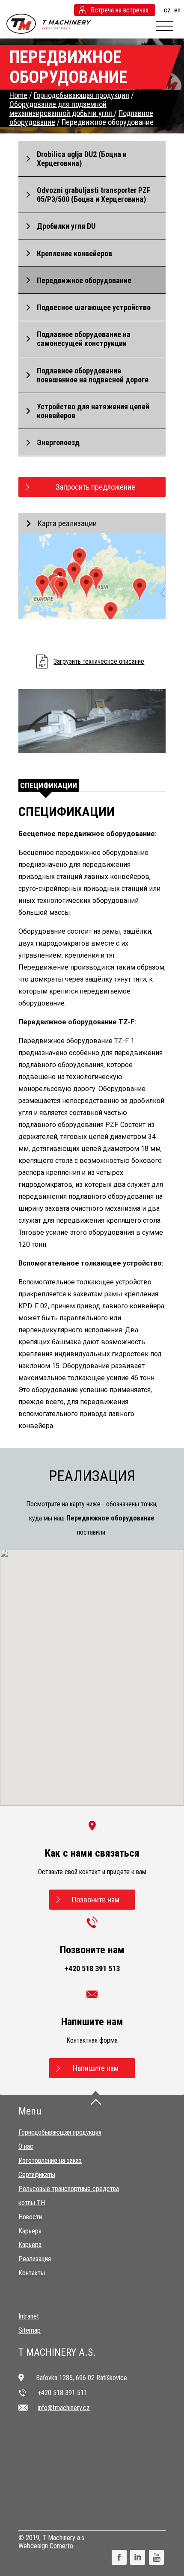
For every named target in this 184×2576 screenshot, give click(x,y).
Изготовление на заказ (50, 2160)
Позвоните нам (96, 1900)
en (177, 10)
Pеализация (35, 2259)
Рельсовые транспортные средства (69, 2189)
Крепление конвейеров (74, 253)
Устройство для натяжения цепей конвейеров (93, 411)
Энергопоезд (58, 442)
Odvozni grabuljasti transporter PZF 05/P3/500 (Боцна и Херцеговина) (94, 195)
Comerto (61, 2546)
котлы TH (32, 2203)
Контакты (32, 2273)
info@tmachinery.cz (64, 2408)
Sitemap (30, 2330)
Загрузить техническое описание (99, 661)
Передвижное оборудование (84, 280)
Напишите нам (96, 2068)
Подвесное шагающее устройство (94, 307)
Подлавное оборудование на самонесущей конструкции (84, 339)
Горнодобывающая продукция (60, 2132)
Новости (30, 2217)
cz (167, 10)
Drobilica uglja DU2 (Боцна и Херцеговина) (82, 159)
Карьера (30, 2231)
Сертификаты (37, 2175)
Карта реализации (67, 523)
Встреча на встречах (120, 10)
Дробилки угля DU (66, 226)
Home (18, 95)
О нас (26, 2146)
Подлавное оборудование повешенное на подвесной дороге (93, 375)
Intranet (29, 2316)
